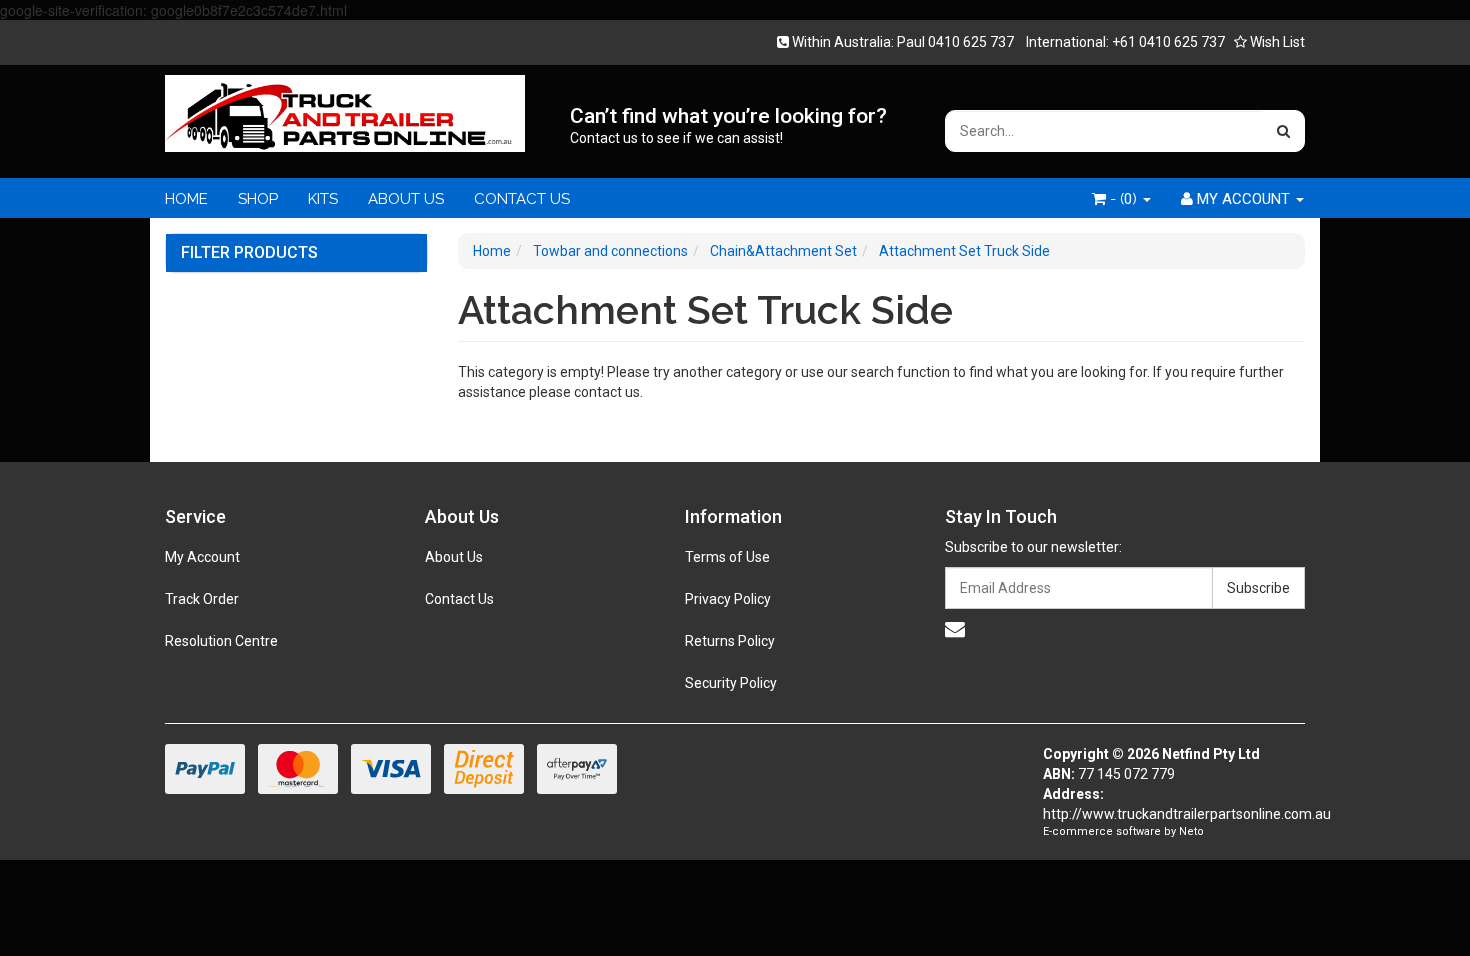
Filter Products (249, 253)
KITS (323, 199)
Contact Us (459, 599)
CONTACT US (522, 199)
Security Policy (731, 683)
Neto (1191, 831)
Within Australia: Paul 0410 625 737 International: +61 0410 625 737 (1007, 42)
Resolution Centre (221, 641)
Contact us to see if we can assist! (676, 138)
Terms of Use (727, 557)
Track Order (202, 599)
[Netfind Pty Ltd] (345, 107)
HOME (186, 199)
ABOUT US (406, 199)
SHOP (258, 199)
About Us (454, 557)
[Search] (1283, 131)
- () (1123, 199)
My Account (202, 557)
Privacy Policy (728, 599)
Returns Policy (730, 641)
